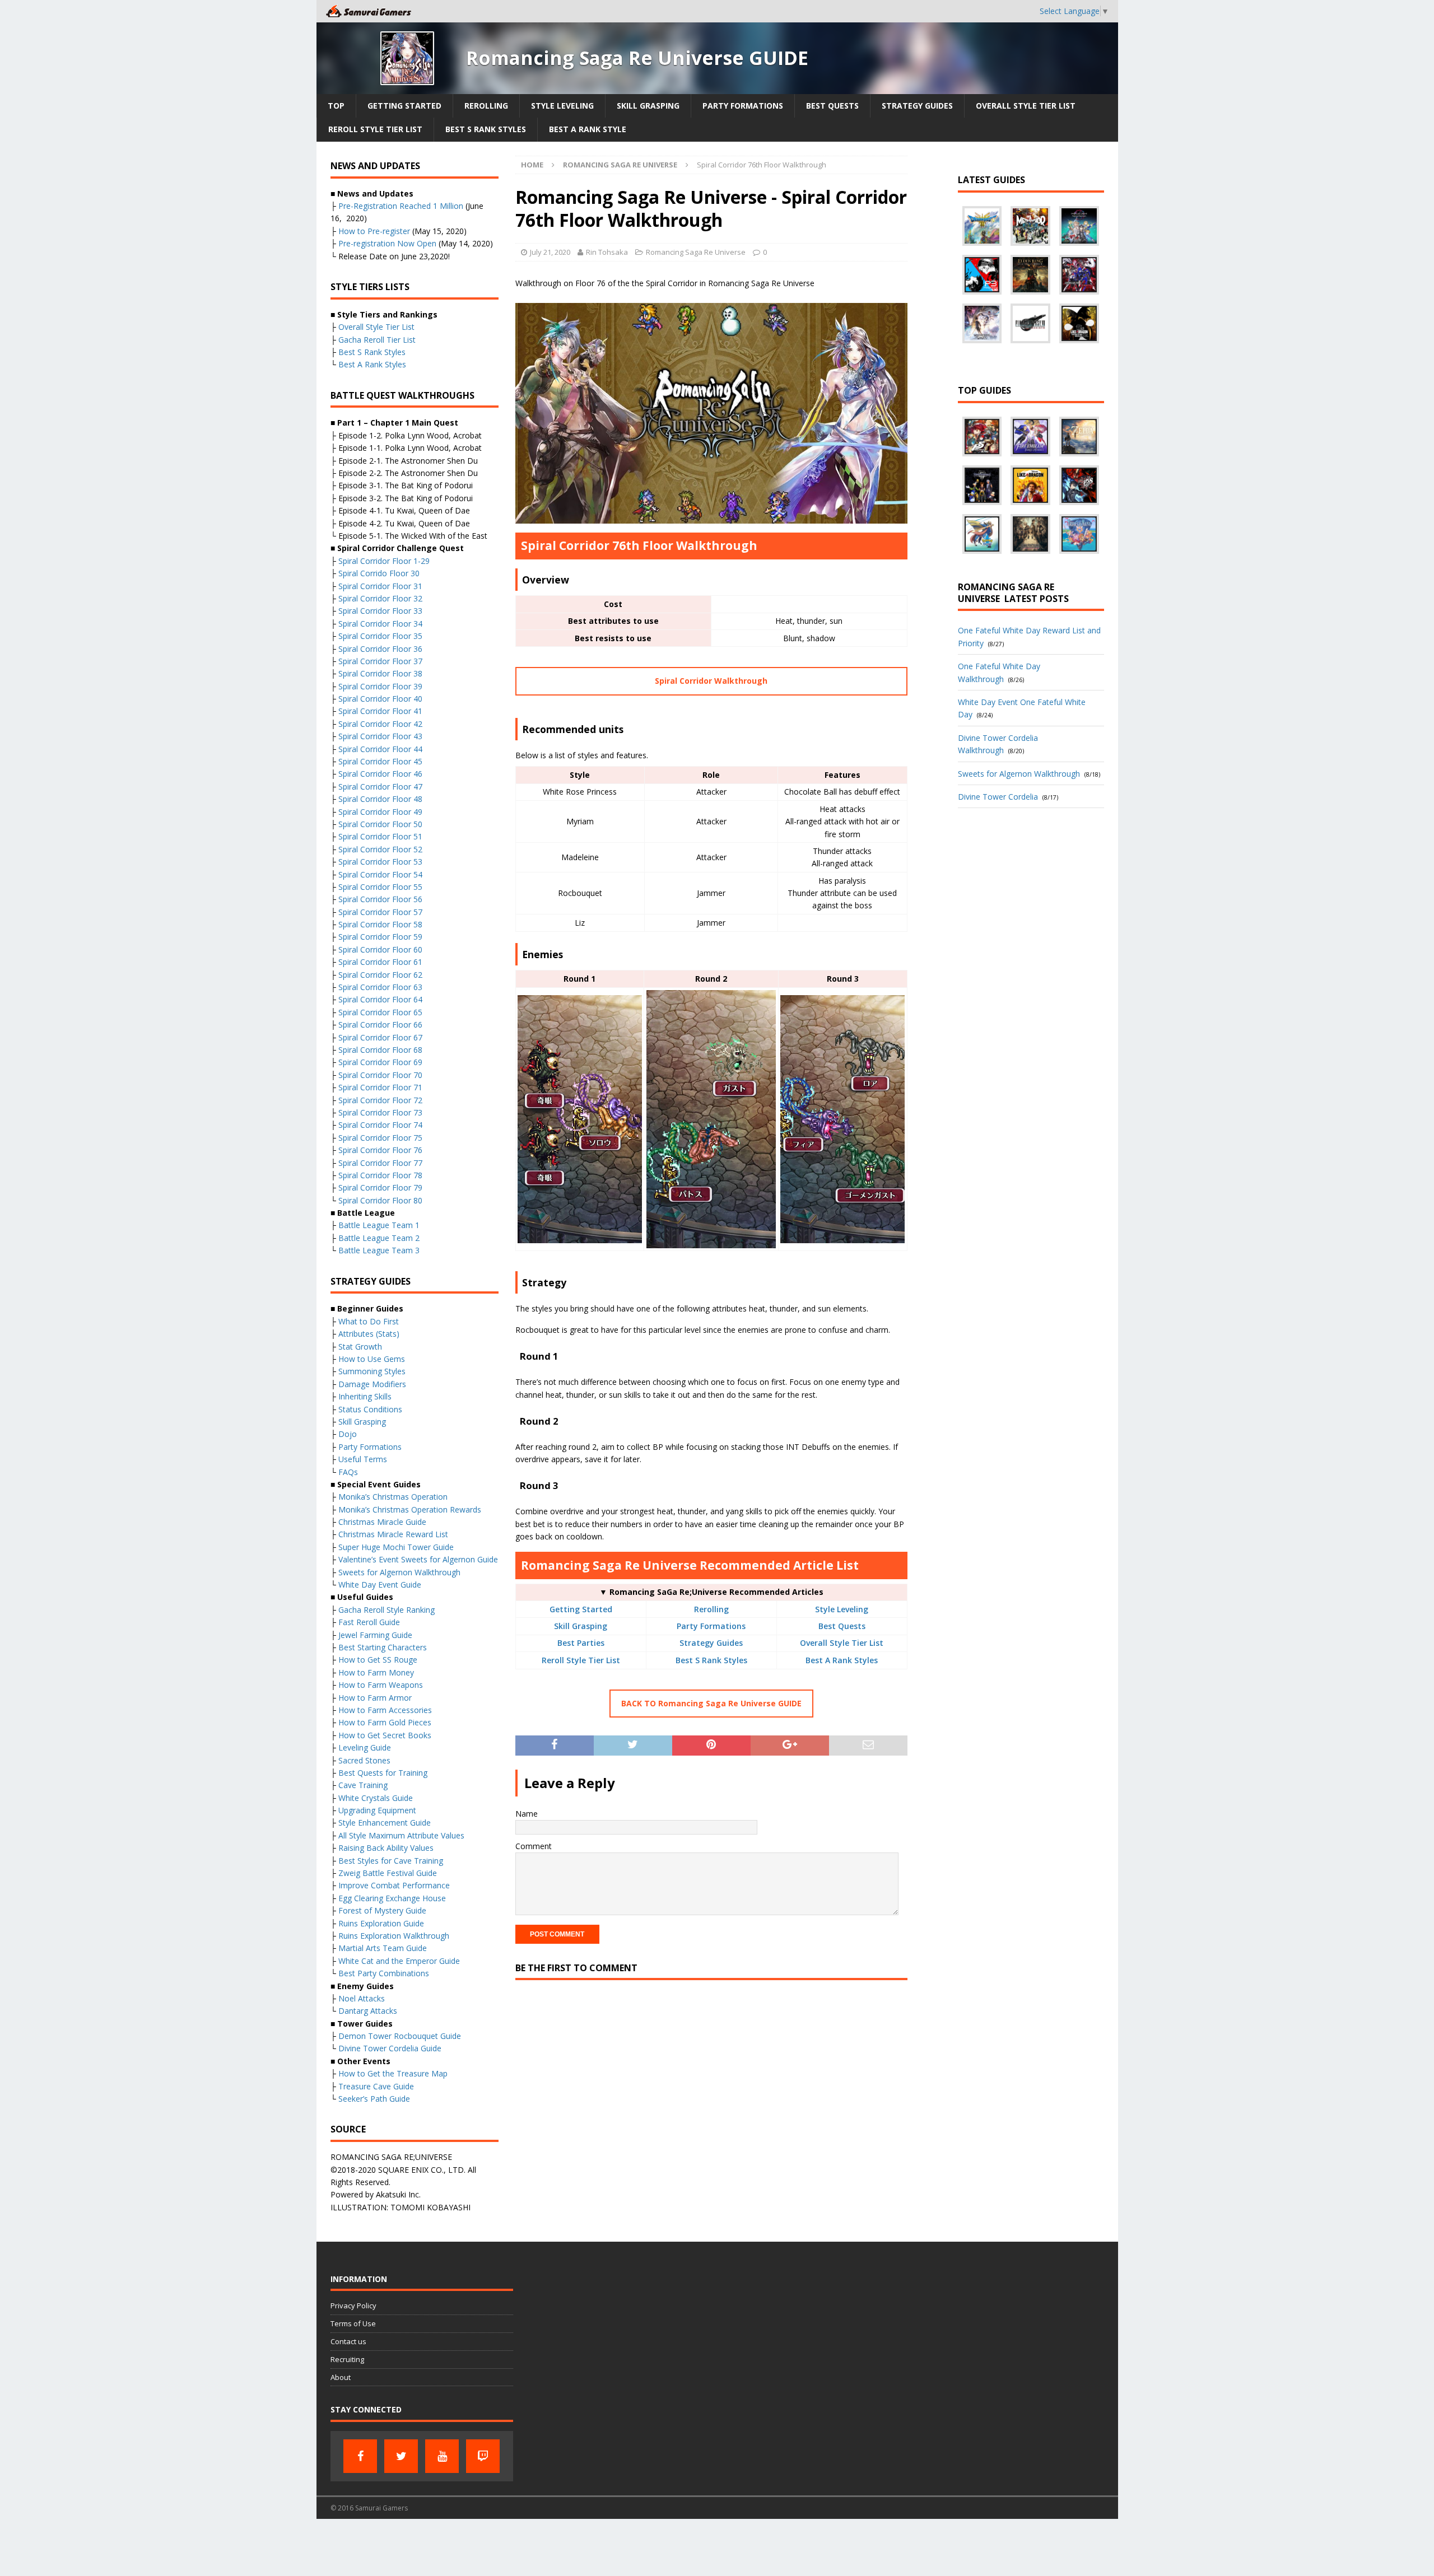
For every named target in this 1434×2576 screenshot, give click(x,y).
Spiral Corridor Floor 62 (380, 975)
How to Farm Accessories (385, 1710)
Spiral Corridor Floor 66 (380, 1025)
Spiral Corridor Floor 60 (380, 949)
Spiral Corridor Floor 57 (380, 912)
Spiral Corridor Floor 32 (380, 598)
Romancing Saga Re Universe (696, 252)
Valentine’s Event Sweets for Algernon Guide (418, 1559)
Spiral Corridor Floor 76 (380, 1150)
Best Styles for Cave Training (391, 1861)
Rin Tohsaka (607, 252)
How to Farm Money (376, 1672)
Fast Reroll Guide (369, 1622)
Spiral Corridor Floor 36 (380, 649)
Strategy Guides (917, 106)
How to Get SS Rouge (378, 1660)
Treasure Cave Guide (376, 2086)
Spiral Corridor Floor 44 (380, 749)
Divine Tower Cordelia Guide (390, 2048)
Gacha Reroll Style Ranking (387, 1610)
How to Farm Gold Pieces (385, 1722)
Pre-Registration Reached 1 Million (401, 206)
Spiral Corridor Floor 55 (380, 887)
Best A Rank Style (588, 129)
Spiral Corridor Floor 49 (380, 812)
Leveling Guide (365, 1747)
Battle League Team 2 (379, 1238)
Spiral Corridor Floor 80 (380, 1200)
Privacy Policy (353, 2306)
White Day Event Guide (380, 1585)
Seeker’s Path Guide (374, 2099)
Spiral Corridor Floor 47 (380, 787)
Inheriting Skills (365, 1396)
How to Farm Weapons (381, 1685)
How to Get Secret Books (385, 1735)
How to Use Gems (372, 1359)
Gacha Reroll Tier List (377, 340)
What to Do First (369, 1321)
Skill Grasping (648, 106)
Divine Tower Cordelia (998, 797)
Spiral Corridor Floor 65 (380, 1012)
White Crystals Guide (376, 1798)
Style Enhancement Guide (385, 1823)
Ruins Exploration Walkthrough (394, 1936)
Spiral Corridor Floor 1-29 (384, 561)
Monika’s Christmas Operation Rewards (410, 1509)
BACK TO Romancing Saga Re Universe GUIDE (711, 1703)
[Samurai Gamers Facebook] (360, 2456)
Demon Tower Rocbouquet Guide (400, 2036)
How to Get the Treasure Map (393, 2073)
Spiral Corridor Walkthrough (711, 681)
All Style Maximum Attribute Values (401, 1835)
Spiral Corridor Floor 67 (380, 1037)
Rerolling (486, 106)
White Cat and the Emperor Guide (399, 1961)
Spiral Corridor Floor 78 (380, 1175)
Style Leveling (562, 106)
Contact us (348, 2341)
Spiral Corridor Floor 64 (380, 999)
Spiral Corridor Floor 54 (380, 874)
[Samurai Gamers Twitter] (401, 2456)
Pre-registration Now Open (387, 243)
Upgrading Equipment (377, 1810)
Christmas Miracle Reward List (393, 1534)
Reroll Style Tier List (375, 129)
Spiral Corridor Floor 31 (380, 586)
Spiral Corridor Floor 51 (380, 836)
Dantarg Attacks (368, 2011)
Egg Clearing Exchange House (392, 1898)
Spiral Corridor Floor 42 (380, 724)
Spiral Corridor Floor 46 (380, 774)
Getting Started (404, 106)
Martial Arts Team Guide (383, 1948)
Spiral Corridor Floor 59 (380, 937)
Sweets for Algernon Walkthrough (399, 1572)
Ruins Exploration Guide (381, 1923)
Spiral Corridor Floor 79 (380, 1187)
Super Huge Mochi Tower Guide (396, 1547)
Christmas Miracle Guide (382, 1522)
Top (336, 106)
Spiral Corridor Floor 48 (380, 799)
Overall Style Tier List (1026, 106)
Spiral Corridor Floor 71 (380, 1087)
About (341, 2377)
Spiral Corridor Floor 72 (380, 1100)
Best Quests (832, 106)
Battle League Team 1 (379, 1225)
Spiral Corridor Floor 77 (380, 1163)
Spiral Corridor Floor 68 (380, 1050)
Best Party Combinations (384, 1973)
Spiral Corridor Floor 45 (380, 761)
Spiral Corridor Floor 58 (380, 924)
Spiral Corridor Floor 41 (380, 711)
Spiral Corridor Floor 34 (380, 624)
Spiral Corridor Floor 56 (380, 899)
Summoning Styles (372, 1371)
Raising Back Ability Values (386, 1848)
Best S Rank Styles (486, 129)
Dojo (348, 1434)
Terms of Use (353, 2323)
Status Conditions (370, 1409)
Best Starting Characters (383, 1647)
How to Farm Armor (375, 1698)
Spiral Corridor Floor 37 (380, 661)
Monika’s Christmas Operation (393, 1497)
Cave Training (363, 1785)
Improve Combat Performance (394, 1885)
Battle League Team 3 (379, 1250)
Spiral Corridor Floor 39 (380, 686)
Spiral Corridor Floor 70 (380, 1075)
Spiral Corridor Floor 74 (380, 1125)
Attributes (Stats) (369, 1334)
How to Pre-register (374, 231)
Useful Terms (363, 1459)
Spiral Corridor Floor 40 (380, 699)
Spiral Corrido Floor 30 (379, 573)
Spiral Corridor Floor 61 (380, 962)
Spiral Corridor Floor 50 (380, 824)
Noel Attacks (362, 1998)
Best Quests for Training (383, 1773)
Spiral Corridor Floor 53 (380, 862)
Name (527, 1814)
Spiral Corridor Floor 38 (380, 673)
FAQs (348, 1472)
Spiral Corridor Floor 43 (380, 736)
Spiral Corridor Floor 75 (380, 1138)
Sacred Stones (364, 1760)
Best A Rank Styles (842, 1660)
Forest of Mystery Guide (382, 1910)
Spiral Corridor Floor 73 (380, 1112)
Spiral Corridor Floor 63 (380, 987)
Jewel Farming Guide (375, 1635)
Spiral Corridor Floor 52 (380, 849)
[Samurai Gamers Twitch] (483, 2456)
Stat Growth (360, 1347)
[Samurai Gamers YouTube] (442, 2456)
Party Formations (743, 106)
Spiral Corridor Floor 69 (380, 1062)
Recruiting (347, 2359)
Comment (534, 1846)
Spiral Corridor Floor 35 (380, 636)
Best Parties (581, 1643)
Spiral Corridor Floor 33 (380, 611)
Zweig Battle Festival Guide (388, 1873)
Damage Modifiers (372, 1384)
